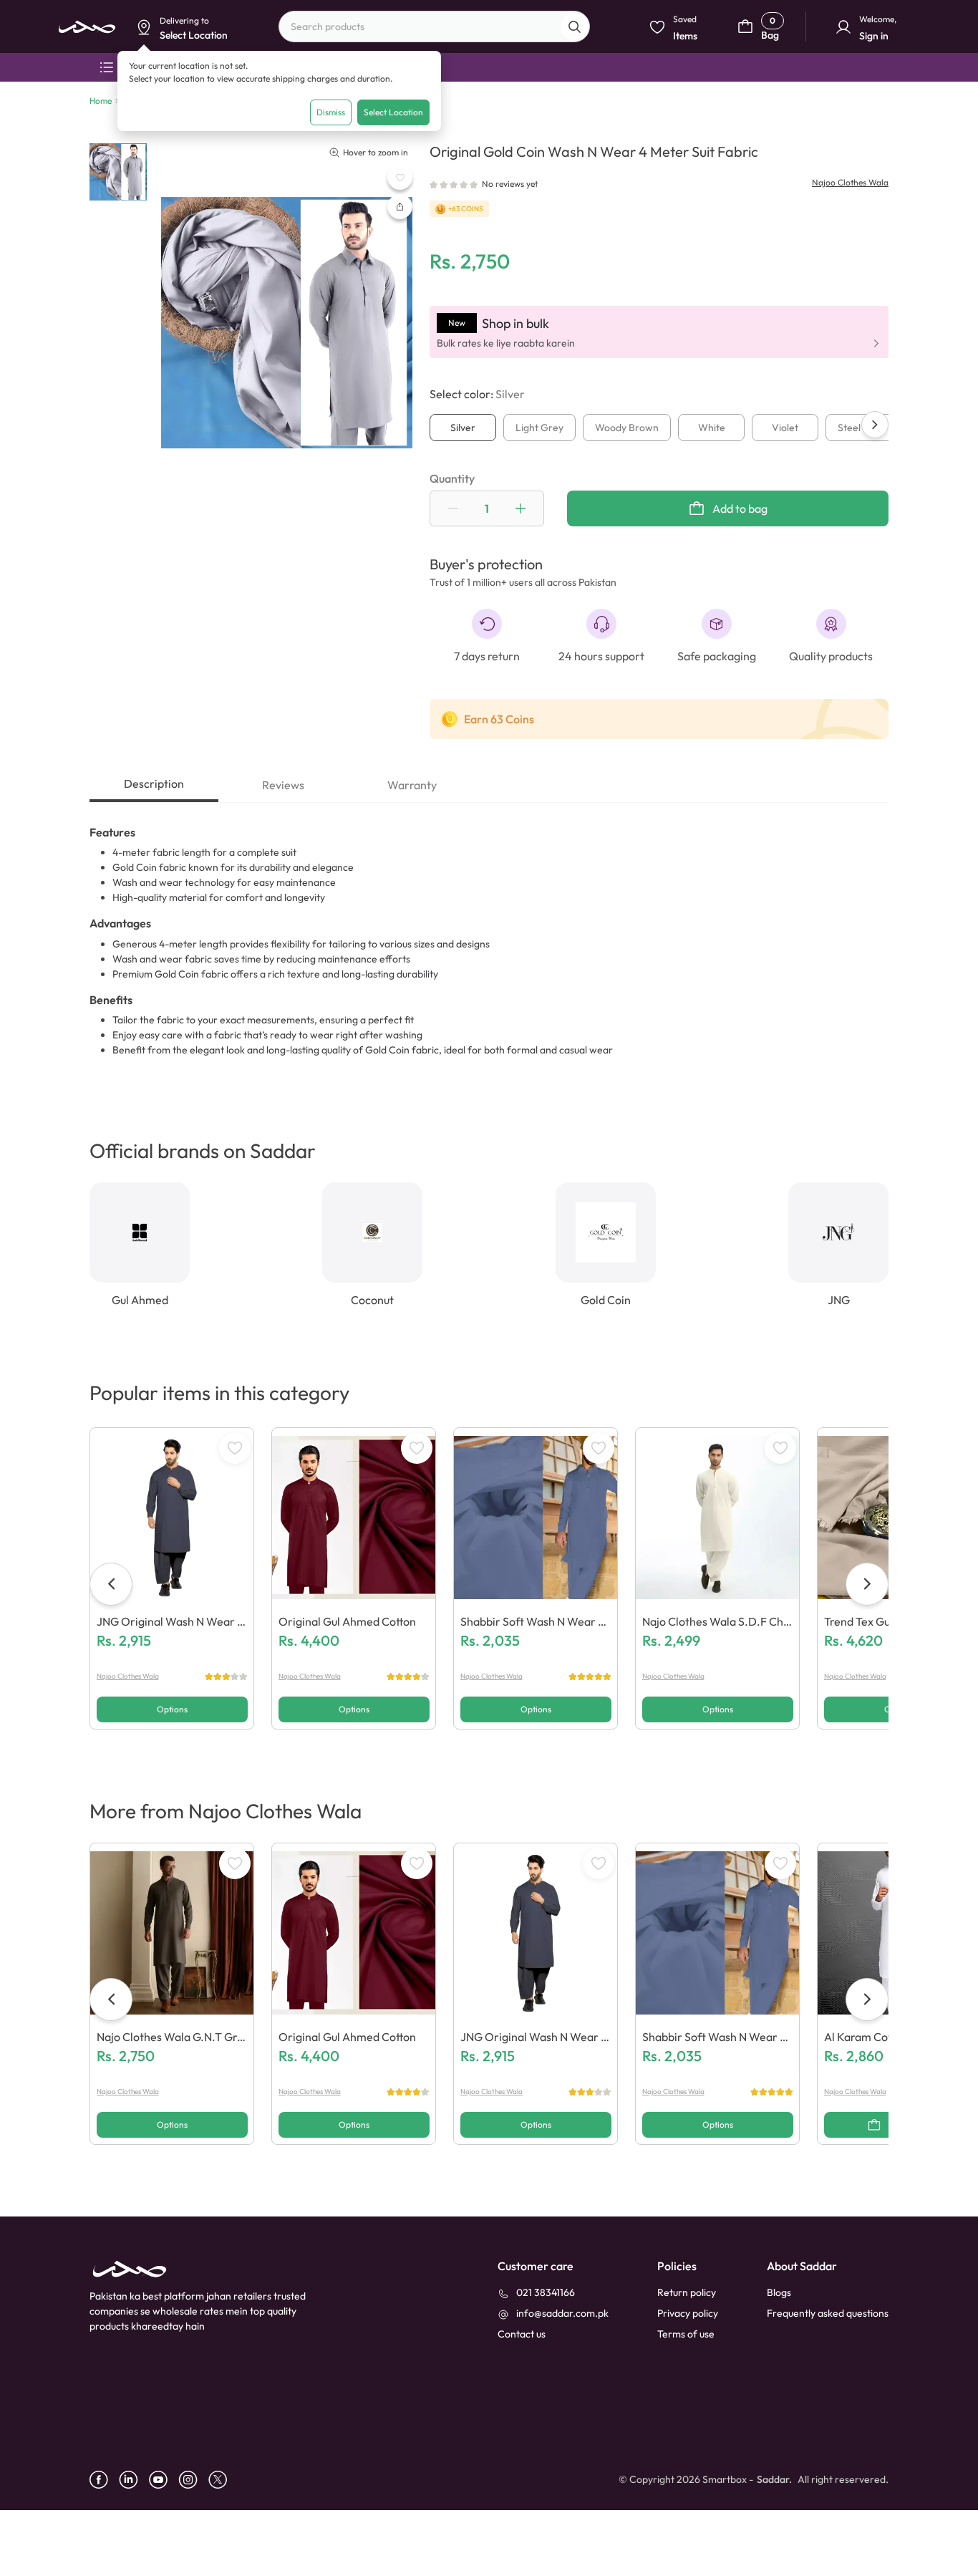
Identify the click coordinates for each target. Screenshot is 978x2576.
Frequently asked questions (828, 2313)
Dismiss (331, 112)
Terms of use (686, 2334)
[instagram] (193, 2480)
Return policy (687, 2292)
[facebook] (104, 2480)
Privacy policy (688, 2313)
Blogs (779, 2292)
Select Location (393, 112)
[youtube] (164, 2480)
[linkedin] (134, 2480)
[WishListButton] (400, 177)
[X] (223, 2480)
